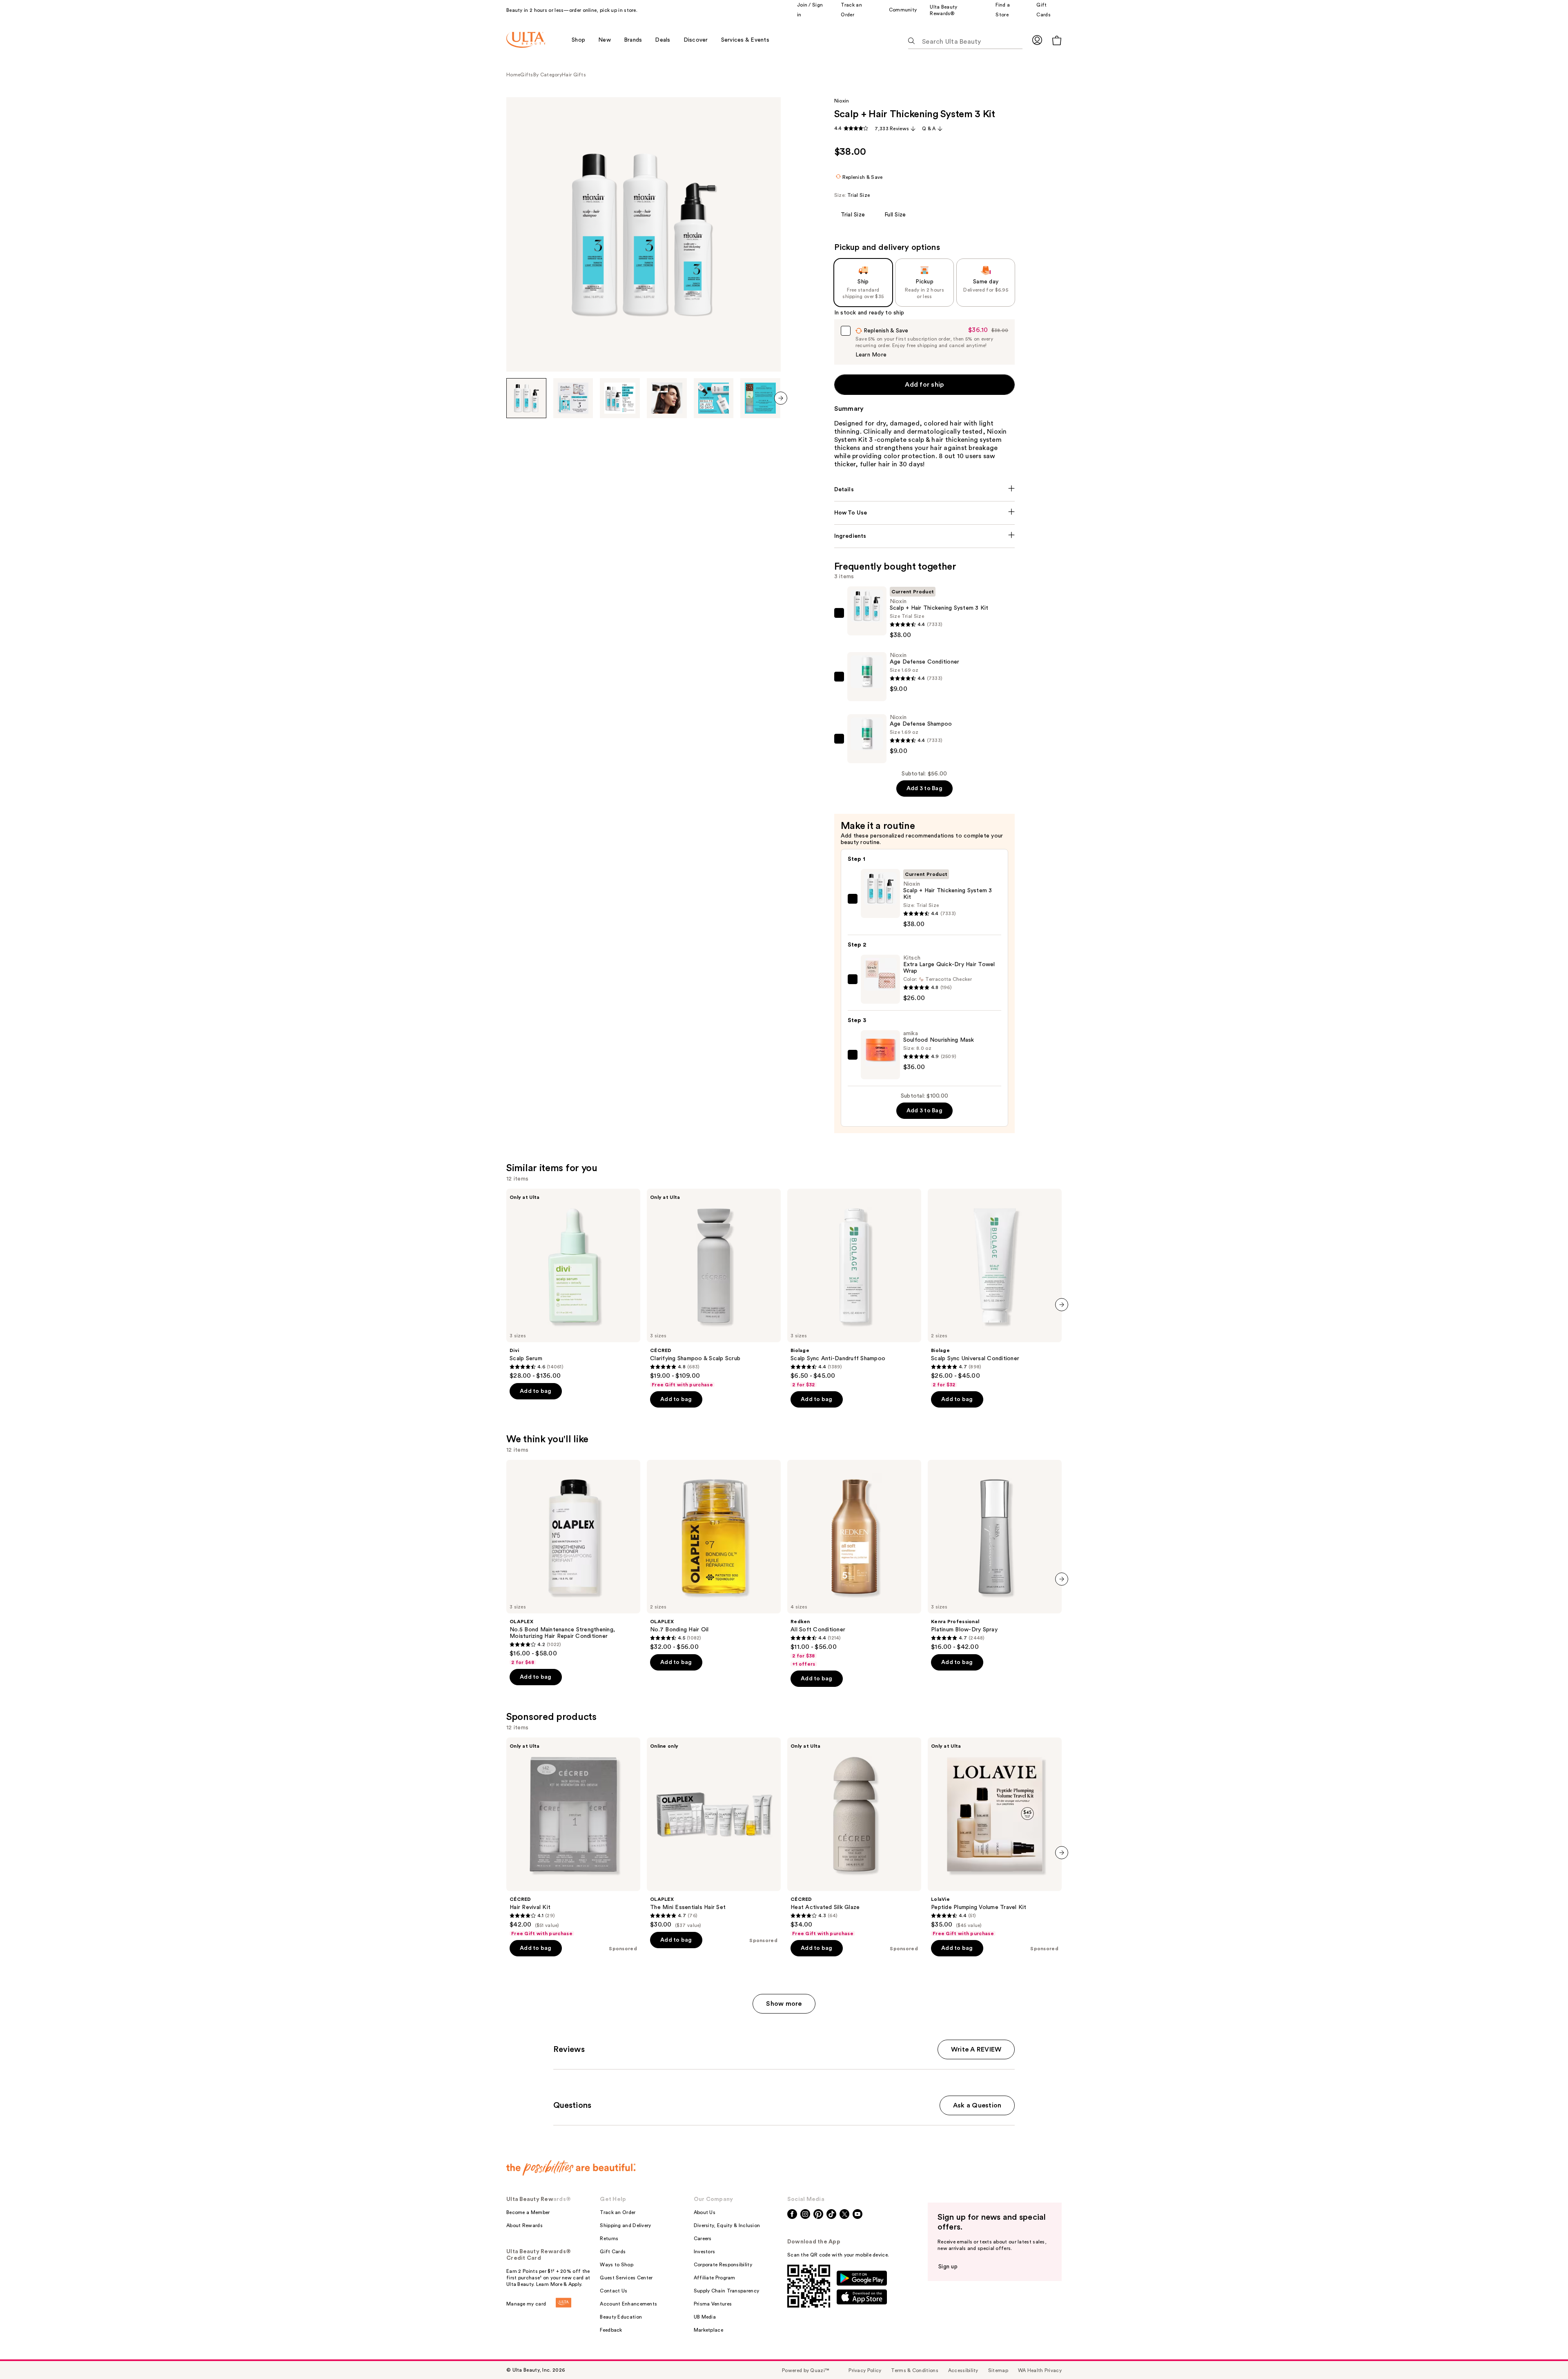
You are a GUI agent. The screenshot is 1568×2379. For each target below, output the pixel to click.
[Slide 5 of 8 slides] (714, 398)
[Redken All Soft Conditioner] (854, 1564)
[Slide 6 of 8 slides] (760, 398)
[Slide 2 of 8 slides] (573, 398)
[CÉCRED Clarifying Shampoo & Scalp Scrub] (714, 1288)
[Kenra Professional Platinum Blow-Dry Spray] (995, 1555)
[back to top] (1543, 2354)
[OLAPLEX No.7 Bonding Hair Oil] (714, 1555)
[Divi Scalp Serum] (573, 1284)
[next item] (781, 398)
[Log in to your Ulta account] (1037, 40)
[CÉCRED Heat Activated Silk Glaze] (854, 1837)
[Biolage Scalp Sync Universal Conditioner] (995, 1288)
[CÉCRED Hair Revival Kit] (573, 1837)
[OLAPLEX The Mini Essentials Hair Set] (714, 1833)
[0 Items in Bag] (1057, 40)
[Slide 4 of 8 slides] (667, 398)
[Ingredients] (925, 536)
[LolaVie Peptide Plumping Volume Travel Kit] (995, 1837)
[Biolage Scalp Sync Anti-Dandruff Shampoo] (854, 1288)
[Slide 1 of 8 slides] (526, 398)
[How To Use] (925, 513)
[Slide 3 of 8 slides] (620, 398)
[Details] (925, 490)
